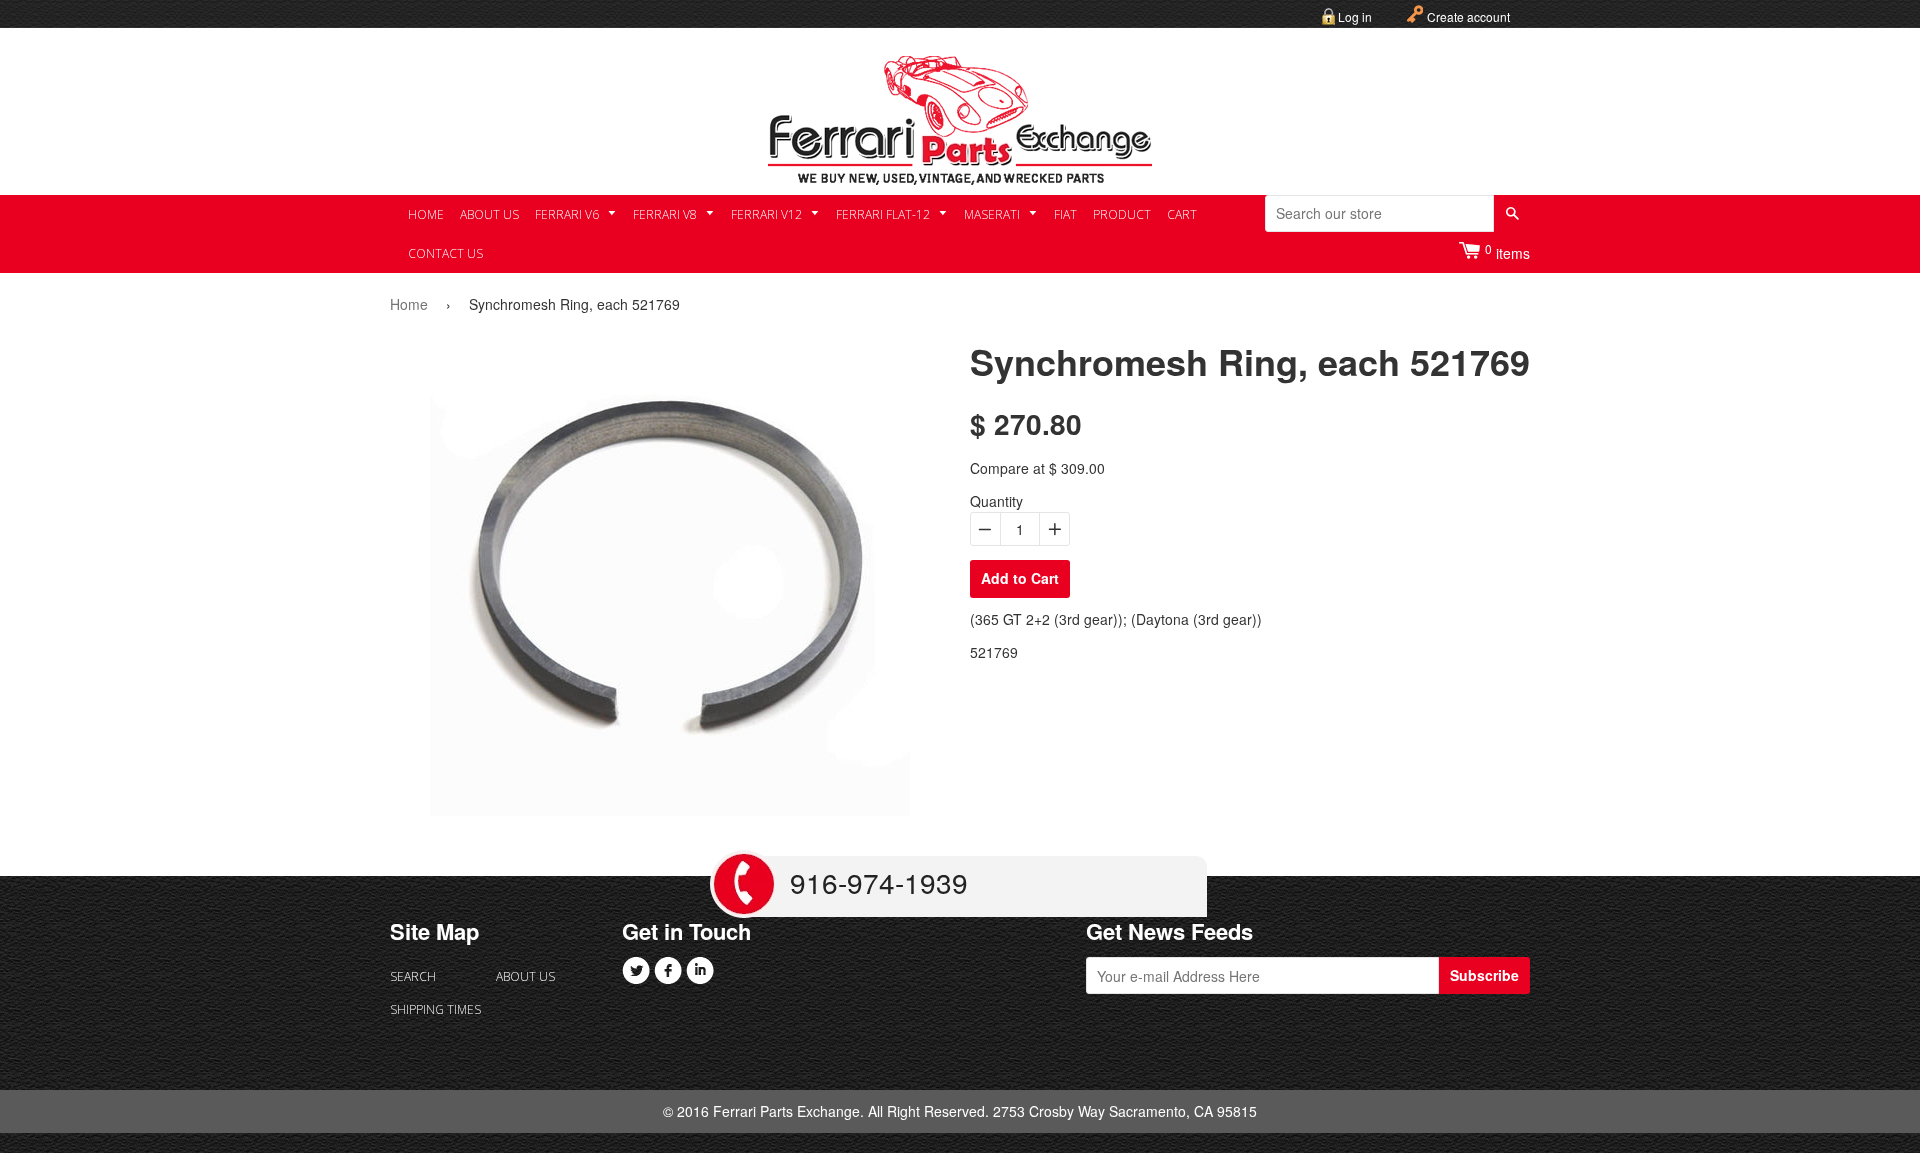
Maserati (993, 214)
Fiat (1065, 214)
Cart (1182, 214)
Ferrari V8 (666, 214)
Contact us (445, 253)
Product (1122, 214)
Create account (1468, 16)
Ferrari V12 (768, 214)
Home (426, 214)
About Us (489, 214)
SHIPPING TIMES (435, 1009)
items (1507, 251)
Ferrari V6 (568, 214)
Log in (1355, 16)
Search (413, 976)
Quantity (996, 501)
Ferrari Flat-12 (884, 214)
